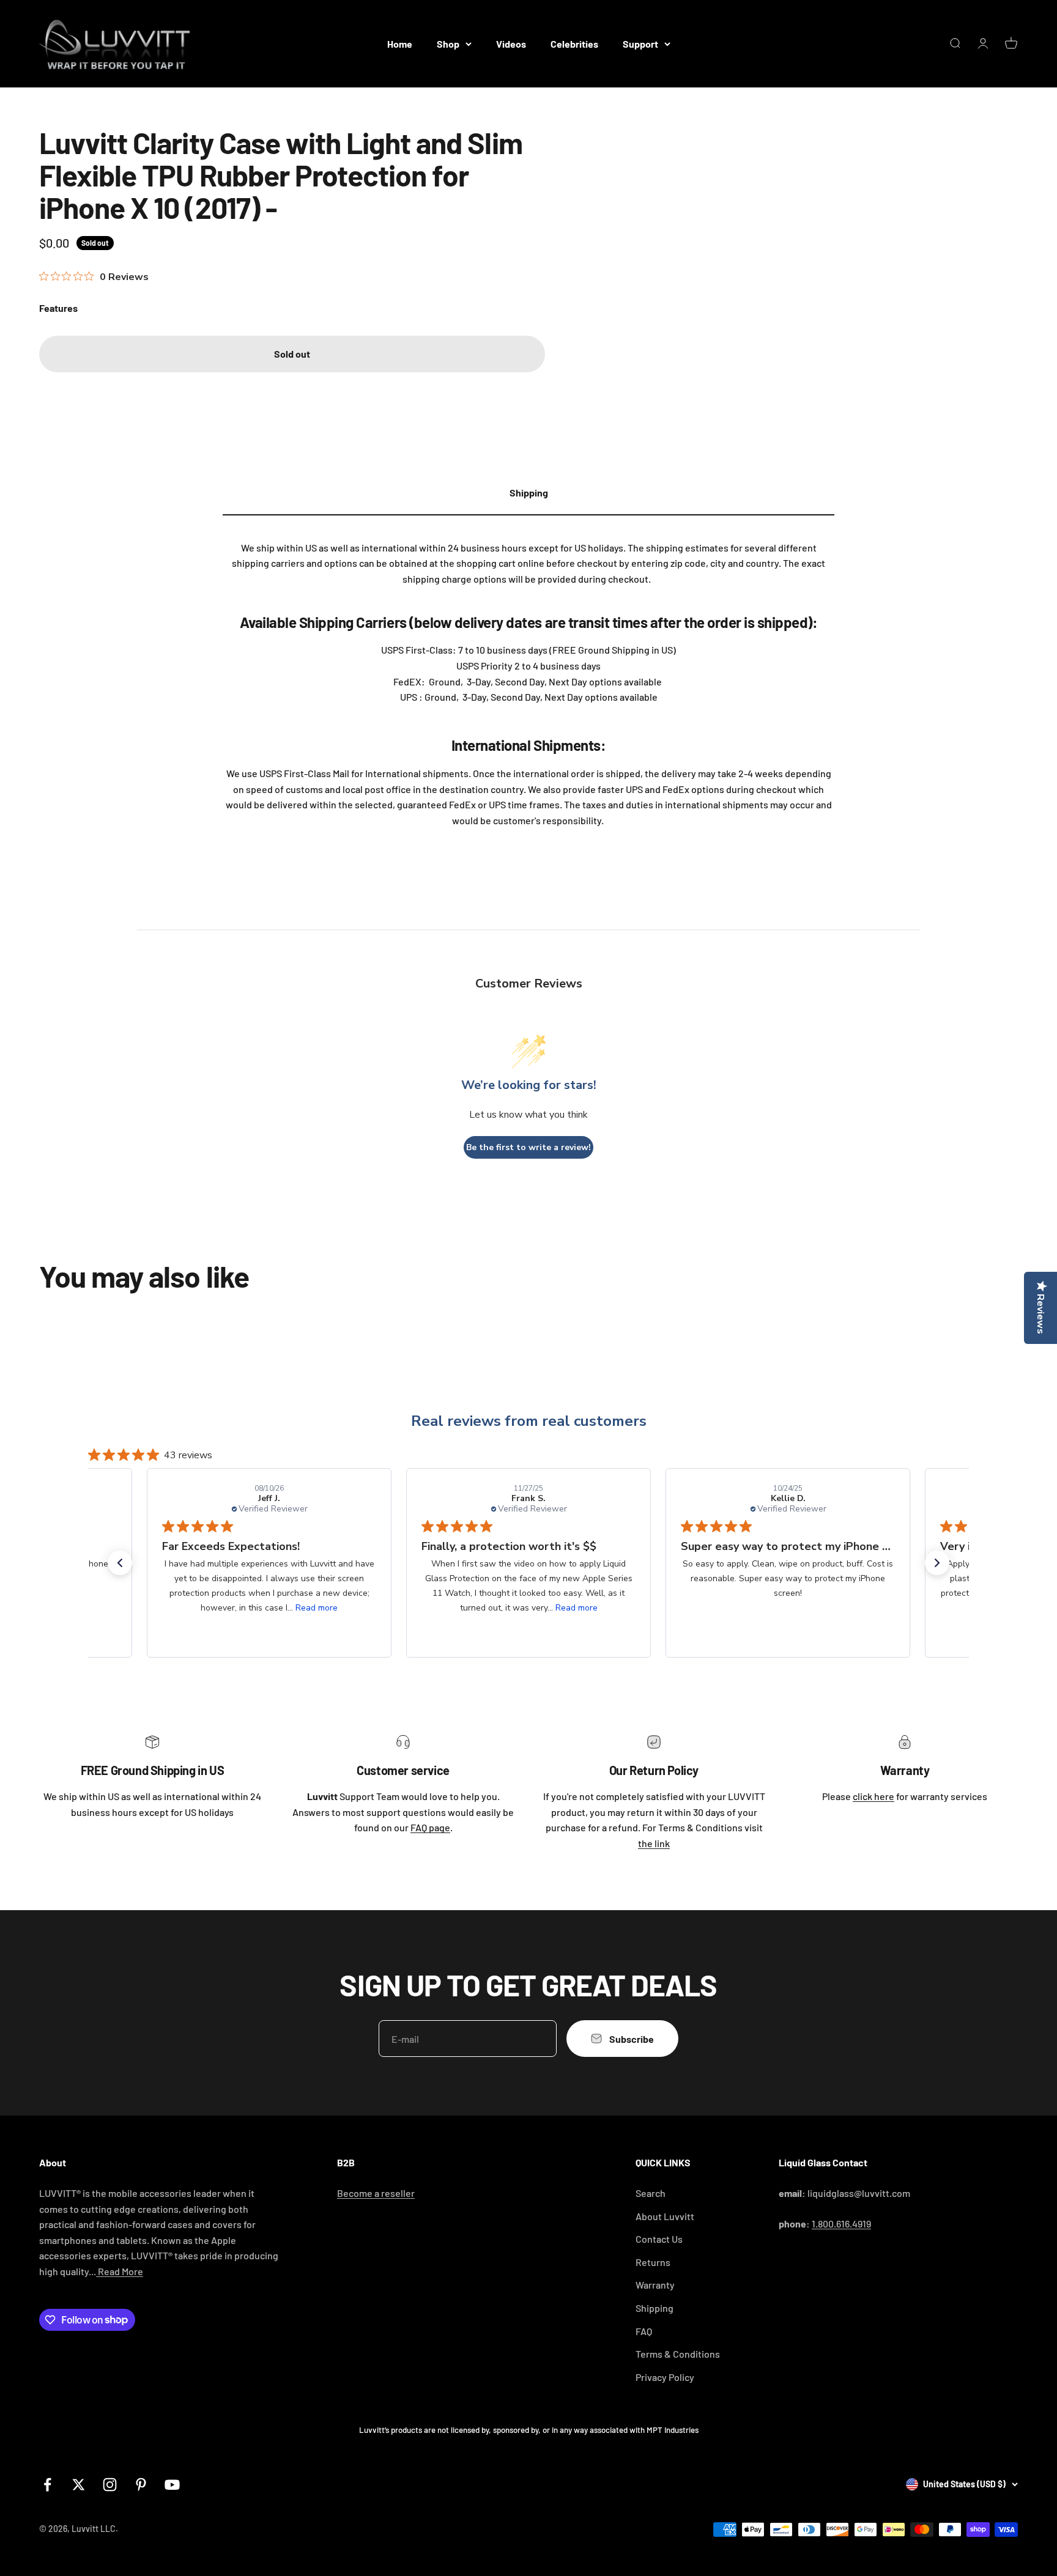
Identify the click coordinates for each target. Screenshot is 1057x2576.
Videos (511, 44)
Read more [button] (317, 1608)
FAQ (644, 2331)
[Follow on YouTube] (172, 2485)
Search (651, 2193)
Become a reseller (376, 2193)
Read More (120, 2271)
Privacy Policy (665, 2377)
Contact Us (659, 2239)
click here (873, 1796)
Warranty (655, 2285)
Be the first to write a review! (528, 1147)
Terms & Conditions (678, 2354)
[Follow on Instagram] (110, 2485)
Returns (653, 2262)
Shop (448, 44)
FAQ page (430, 1827)
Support (640, 44)
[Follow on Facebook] (47, 2485)
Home (400, 44)
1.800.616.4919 (841, 2224)
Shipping (655, 2308)
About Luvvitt (665, 2216)
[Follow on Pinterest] (141, 2485)
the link (654, 1843)
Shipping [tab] (529, 493)
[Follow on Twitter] (79, 2485)
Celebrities (574, 44)
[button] (120, 1563)
